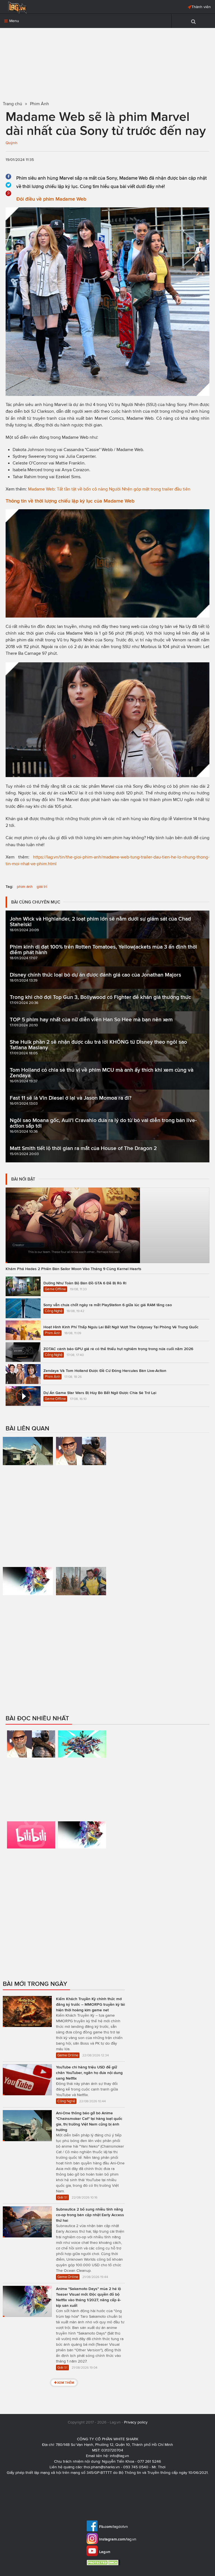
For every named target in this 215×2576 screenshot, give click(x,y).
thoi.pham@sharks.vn (102, 2467)
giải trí (42, 887)
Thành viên (201, 7)
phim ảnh (25, 887)
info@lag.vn (119, 2456)
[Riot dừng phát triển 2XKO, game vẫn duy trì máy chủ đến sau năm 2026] (82, 1773)
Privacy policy (136, 2422)
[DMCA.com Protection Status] (104, 2562)
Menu (14, 21)
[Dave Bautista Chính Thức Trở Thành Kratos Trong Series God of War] (81, 1471)
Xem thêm (66, 2383)
